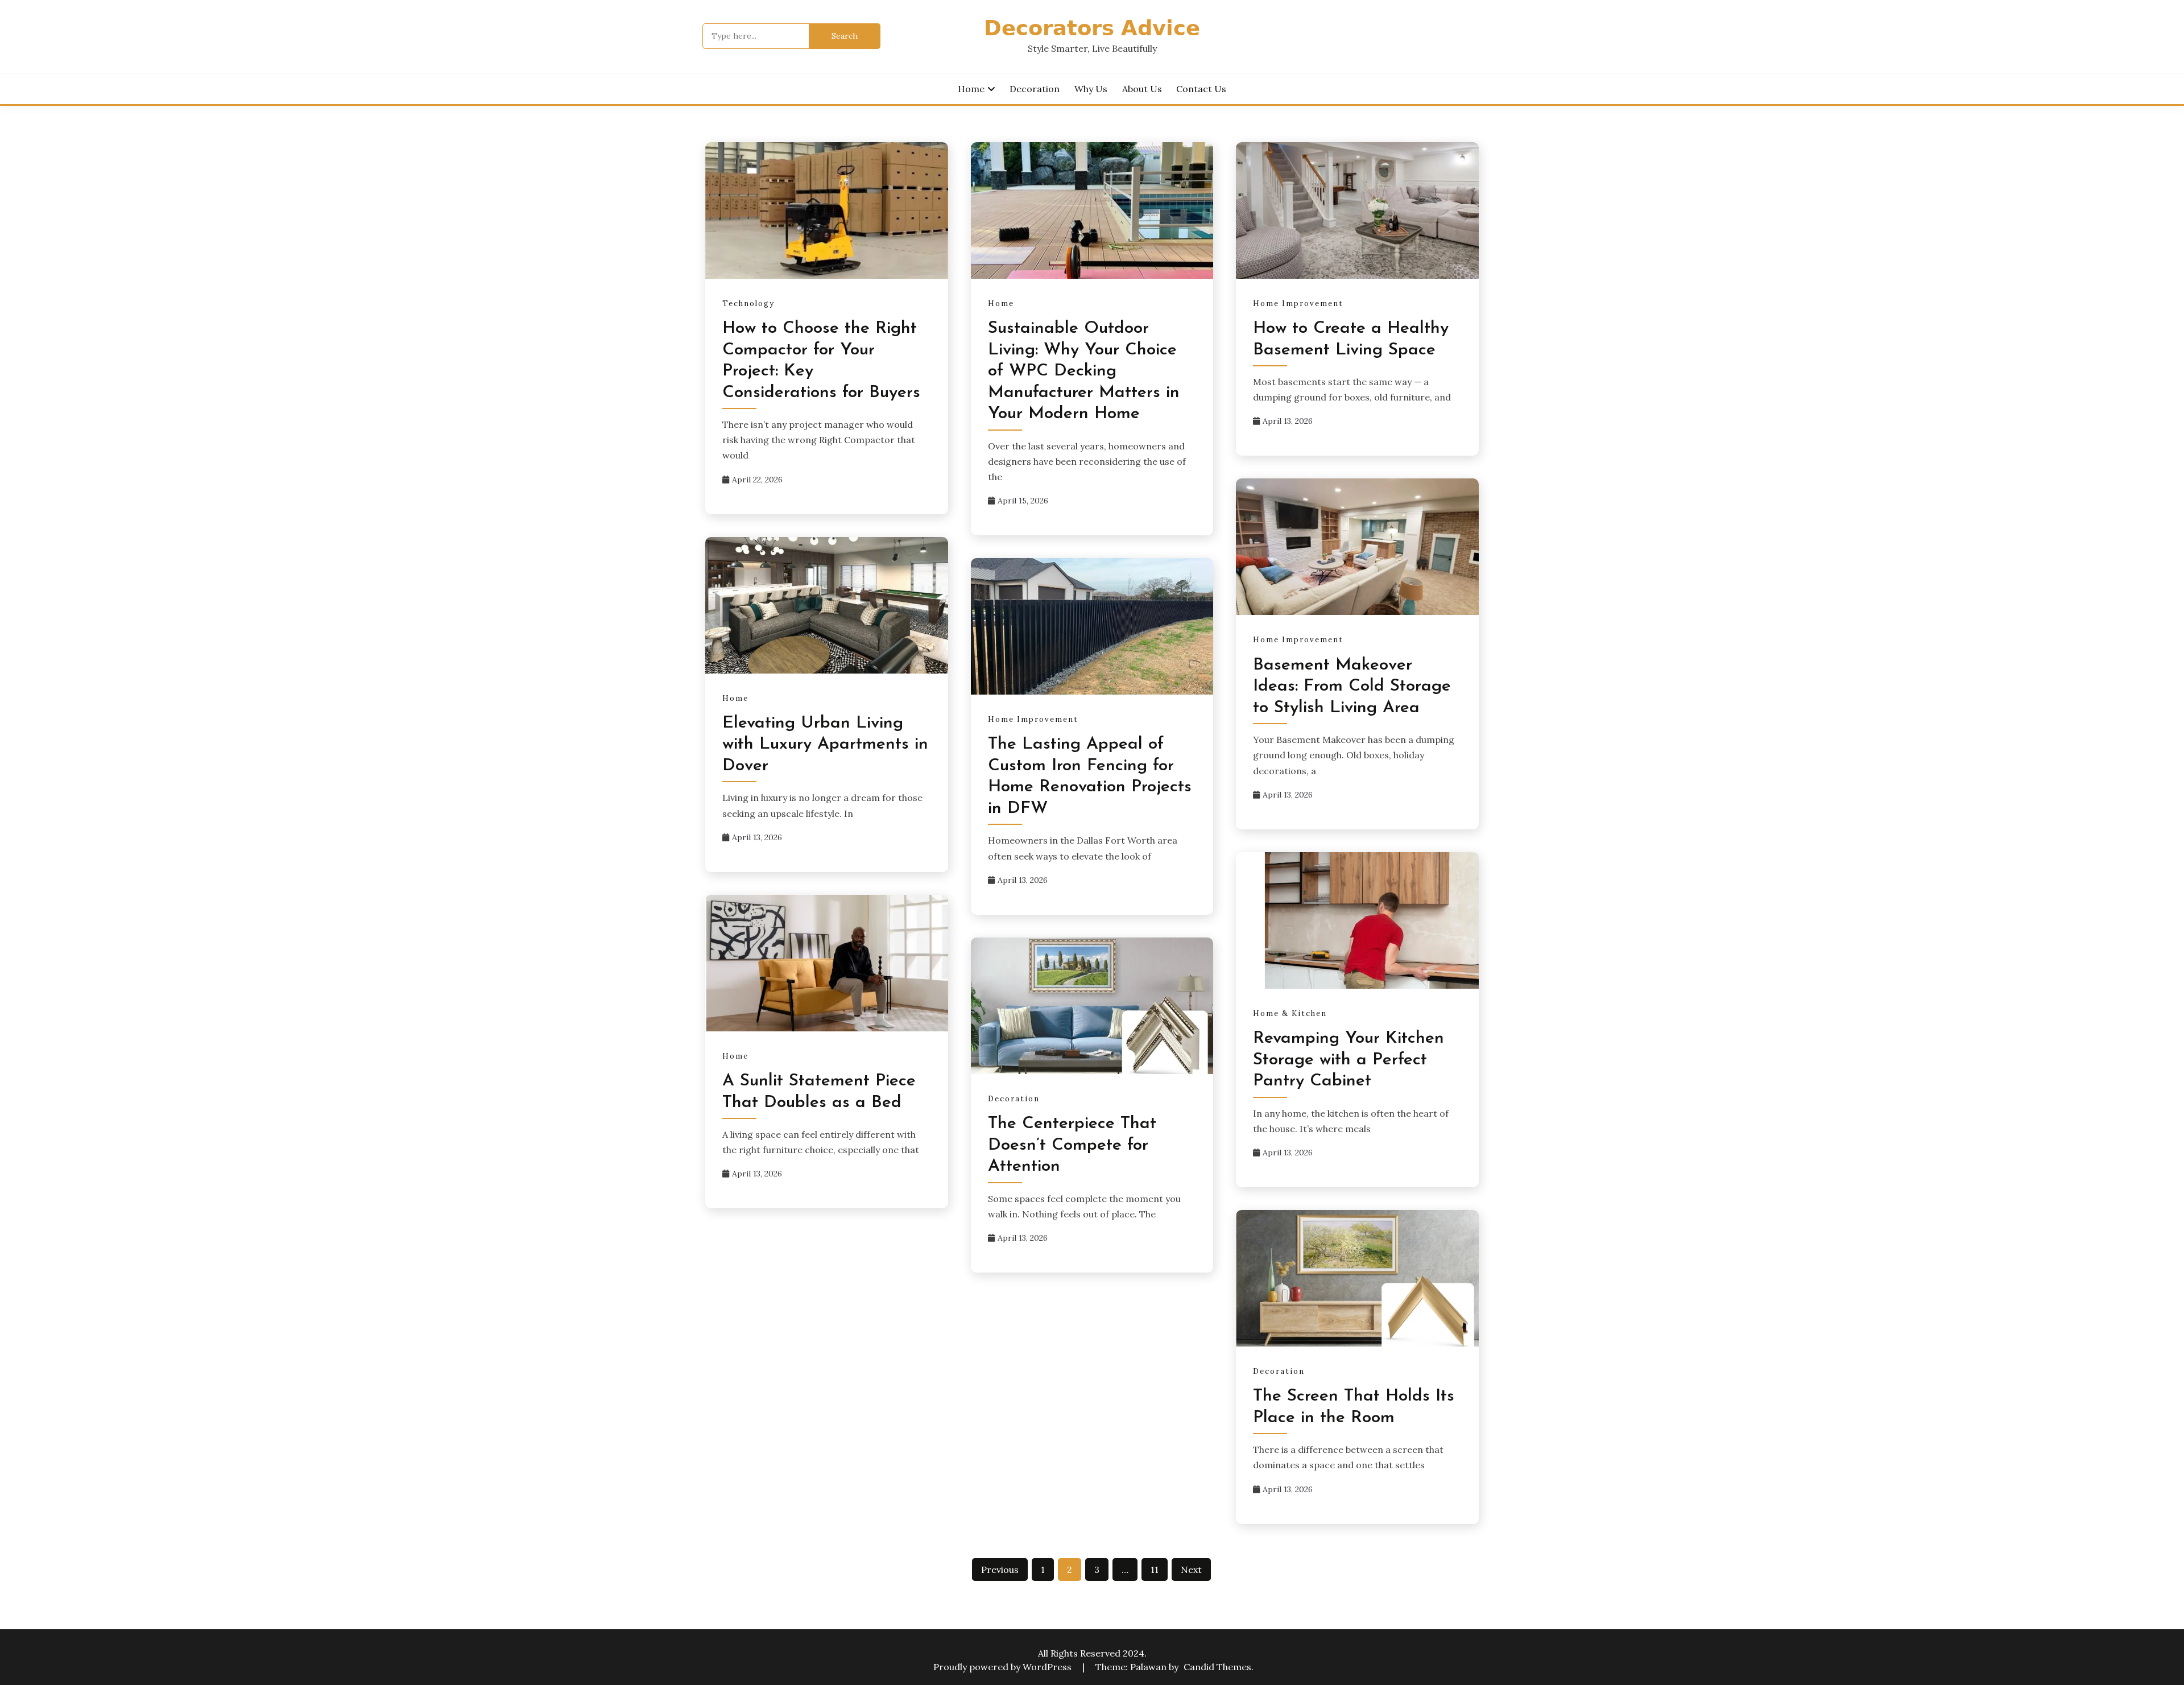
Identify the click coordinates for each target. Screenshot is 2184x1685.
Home (971, 89)
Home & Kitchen (1290, 1013)
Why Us (1091, 89)
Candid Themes (1217, 1667)
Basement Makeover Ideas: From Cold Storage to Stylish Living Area (1352, 687)
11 (1155, 1570)
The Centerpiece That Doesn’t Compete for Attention (1072, 1145)
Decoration (1035, 89)
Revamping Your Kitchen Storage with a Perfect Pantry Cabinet (1349, 1060)
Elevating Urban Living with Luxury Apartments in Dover (825, 745)
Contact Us (1201, 89)
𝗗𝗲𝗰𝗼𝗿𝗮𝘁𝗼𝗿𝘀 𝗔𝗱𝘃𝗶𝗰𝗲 (1092, 30)
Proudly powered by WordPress (1004, 1667)
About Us (1142, 89)
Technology (748, 303)
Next (1191, 1570)
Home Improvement (1298, 303)
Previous (1000, 1570)
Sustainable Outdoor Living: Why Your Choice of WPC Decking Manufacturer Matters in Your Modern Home (1084, 371)
